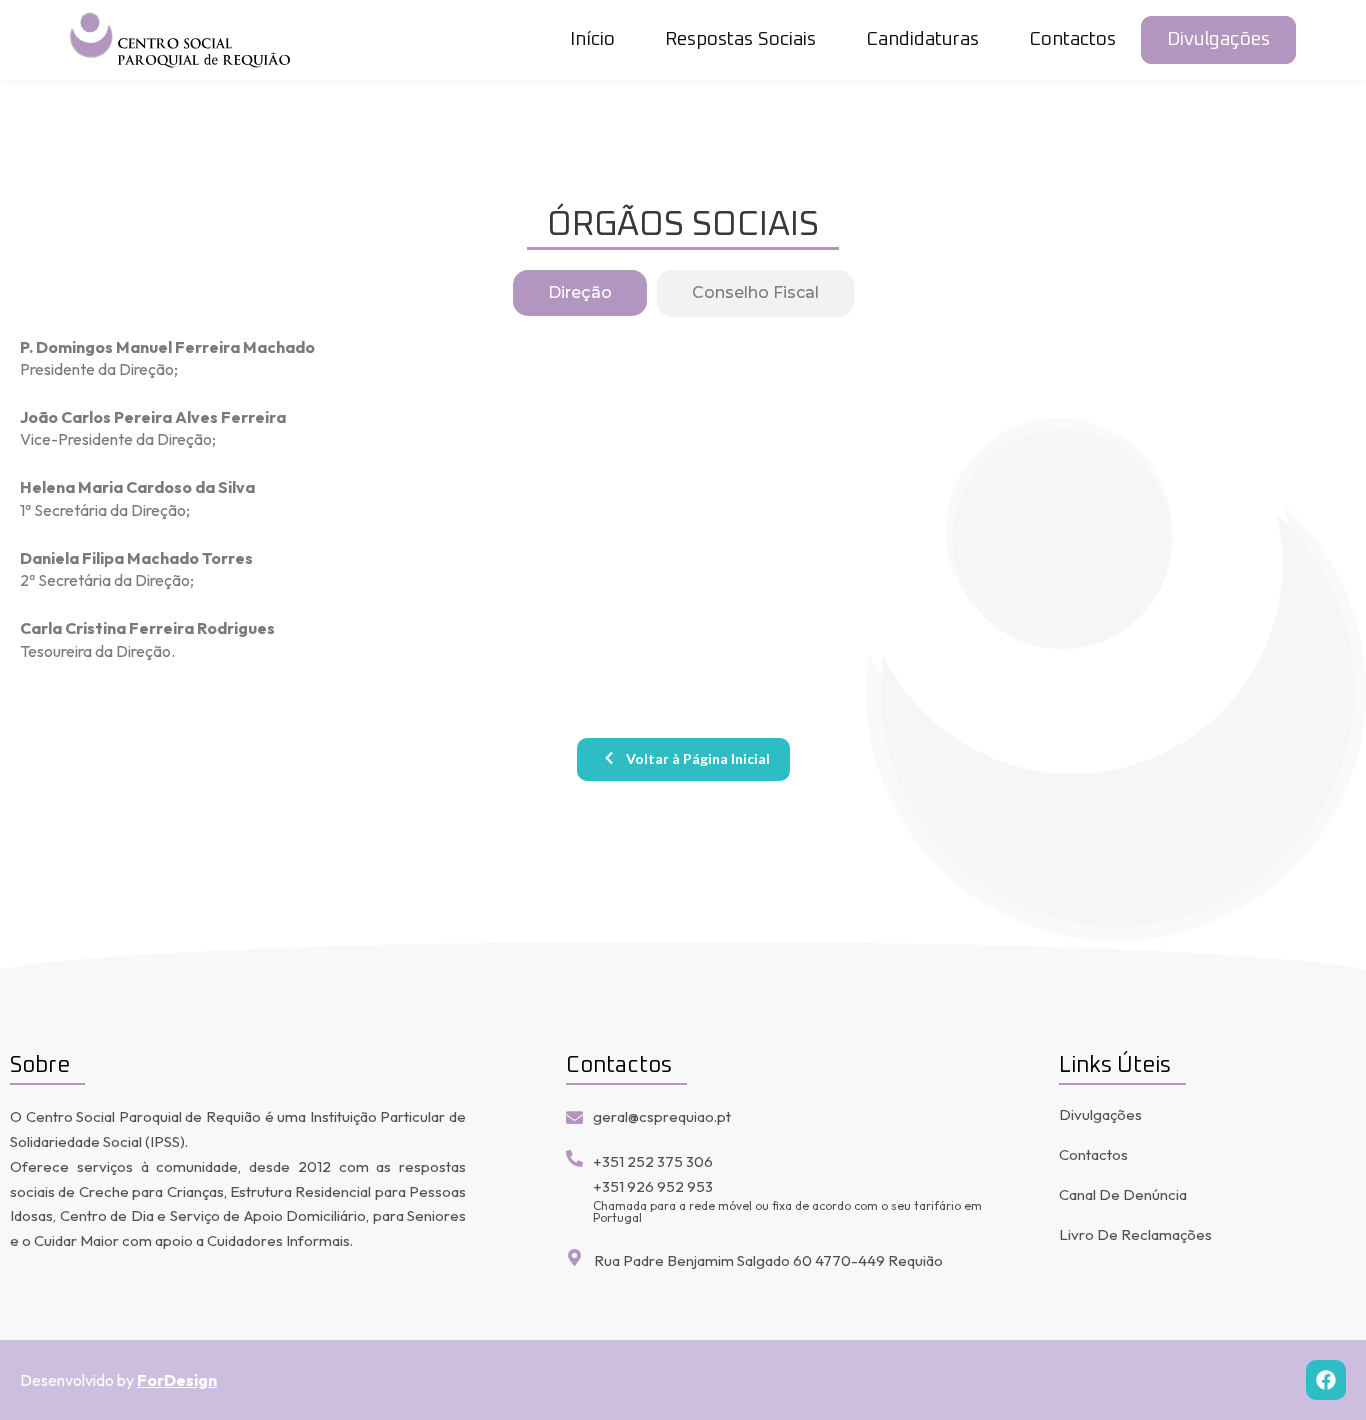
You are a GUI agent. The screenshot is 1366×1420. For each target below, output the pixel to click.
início (592, 39)
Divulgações (1218, 39)
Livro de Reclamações (1135, 1234)
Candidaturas (922, 39)
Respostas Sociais (740, 39)
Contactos (1072, 39)
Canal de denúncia (1123, 1194)
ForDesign (177, 1380)
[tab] (580, 293)
